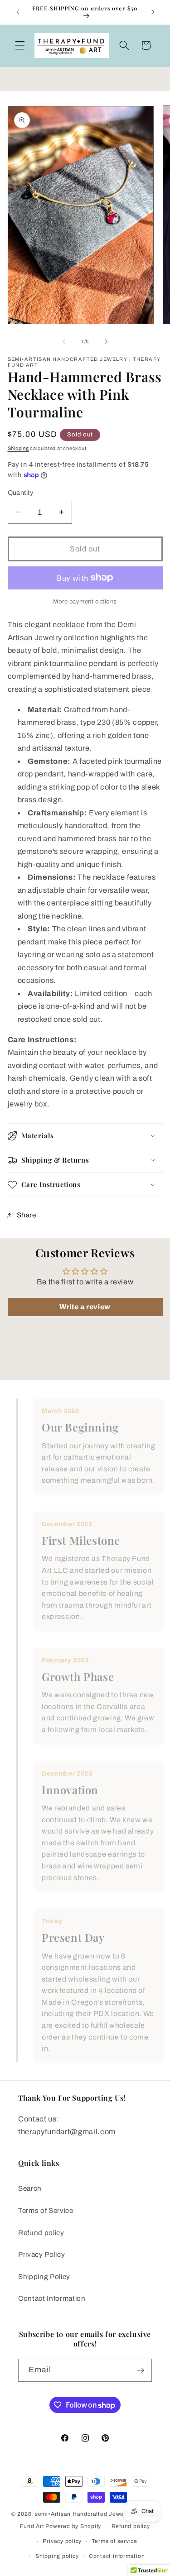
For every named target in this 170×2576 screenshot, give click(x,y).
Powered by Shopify (73, 2527)
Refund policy (41, 2233)
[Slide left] (64, 341)
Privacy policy (62, 2541)
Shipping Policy (44, 2277)
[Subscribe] (141, 2370)
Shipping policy (57, 2556)
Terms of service (115, 2541)
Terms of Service (46, 2210)
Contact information (117, 2556)
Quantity (21, 493)
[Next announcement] (153, 12)
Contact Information (52, 2298)
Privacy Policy (41, 2254)
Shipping (18, 448)
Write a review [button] (85, 1307)
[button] (20, 45)
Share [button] (27, 1215)
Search (30, 2188)
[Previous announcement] (18, 12)
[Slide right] (106, 341)
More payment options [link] (85, 601)
